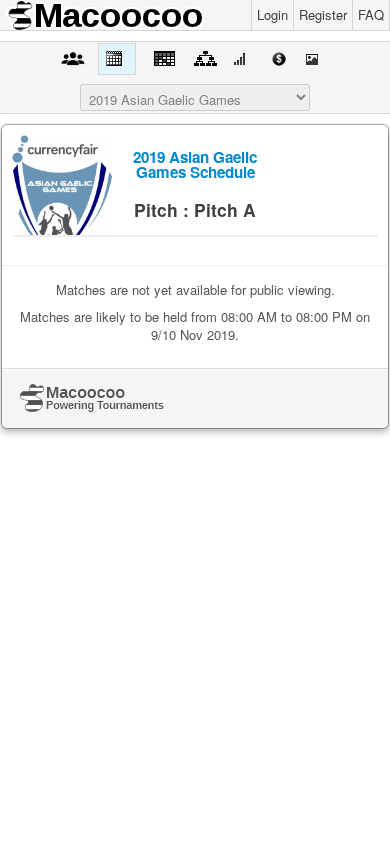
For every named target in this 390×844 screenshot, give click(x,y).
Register (323, 14)
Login (272, 14)
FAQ (371, 14)
